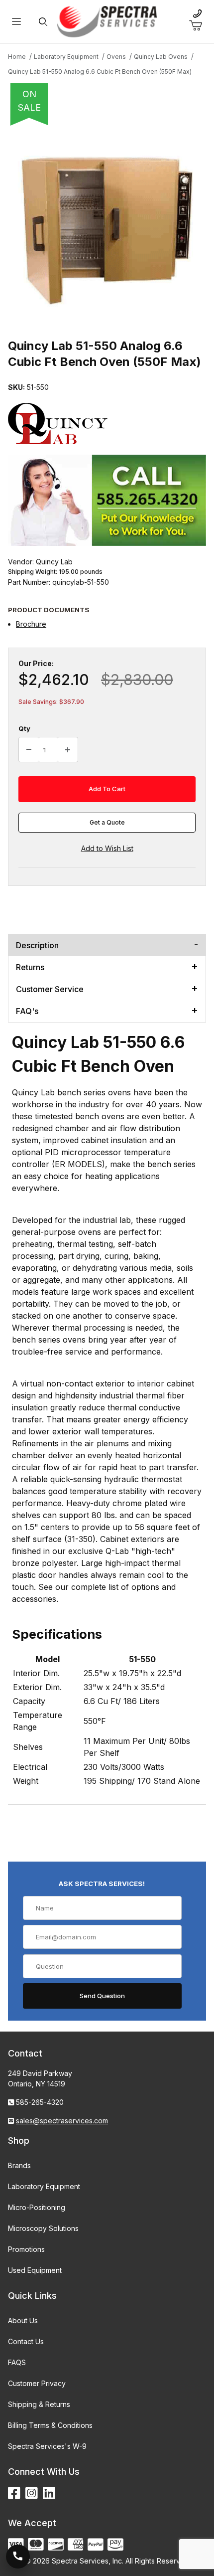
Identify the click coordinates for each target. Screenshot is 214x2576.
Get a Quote (107, 822)
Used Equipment (35, 2270)
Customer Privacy (37, 2383)
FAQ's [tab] (27, 1011)
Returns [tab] (30, 967)
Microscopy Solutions (43, 2228)
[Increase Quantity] (68, 750)
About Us (23, 2320)
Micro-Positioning (37, 2207)
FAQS (17, 2362)
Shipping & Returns (39, 2404)
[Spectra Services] (107, 21)
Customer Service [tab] (50, 989)
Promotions (26, 2249)
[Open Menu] (16, 22)
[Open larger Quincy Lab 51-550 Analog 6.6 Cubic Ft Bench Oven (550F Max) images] (107, 229)
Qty (24, 728)
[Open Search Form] (43, 22)
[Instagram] (32, 2493)
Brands (19, 2165)
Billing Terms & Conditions (50, 2425)
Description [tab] (37, 945)
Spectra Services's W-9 (47, 2446)
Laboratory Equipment (44, 2186)
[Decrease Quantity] (29, 750)
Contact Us (26, 2341)
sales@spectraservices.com (62, 2121)
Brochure (31, 624)
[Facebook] (14, 2493)
